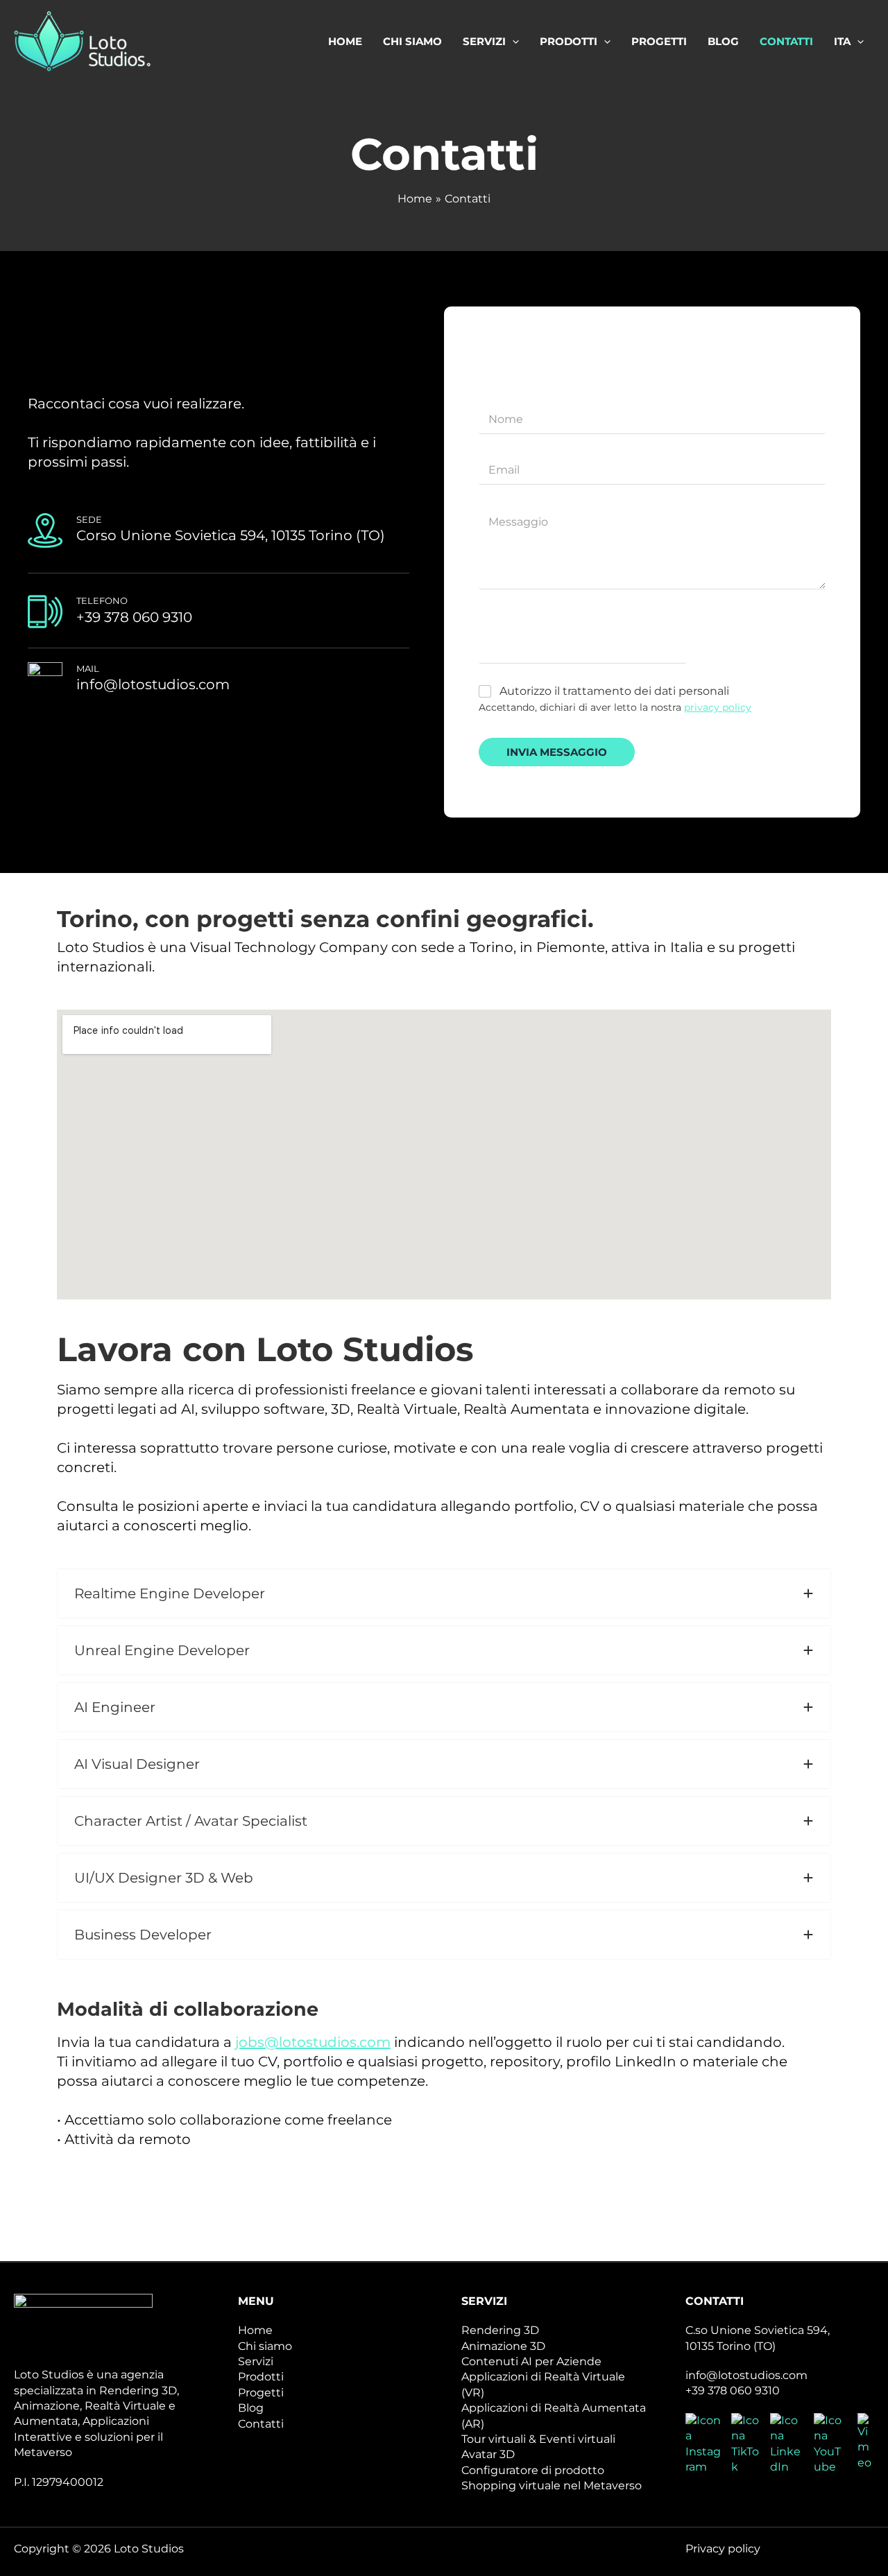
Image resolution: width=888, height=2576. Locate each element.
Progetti (261, 2393)
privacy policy (718, 707)
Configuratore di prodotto (533, 2470)
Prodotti (261, 2377)
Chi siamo (265, 2346)
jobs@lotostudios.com (313, 2042)
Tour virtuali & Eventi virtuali (538, 2439)
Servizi (256, 2361)
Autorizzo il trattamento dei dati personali (614, 691)
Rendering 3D (500, 2330)
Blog (251, 2408)
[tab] (444, 1593)
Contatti (261, 2424)
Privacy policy (723, 2549)
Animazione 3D (503, 2346)
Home (255, 2330)
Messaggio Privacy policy (553, 617)
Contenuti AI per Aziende (531, 2361)
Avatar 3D (488, 2454)
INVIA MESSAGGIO (557, 752)
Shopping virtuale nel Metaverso (552, 2486)
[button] (512, 42)
